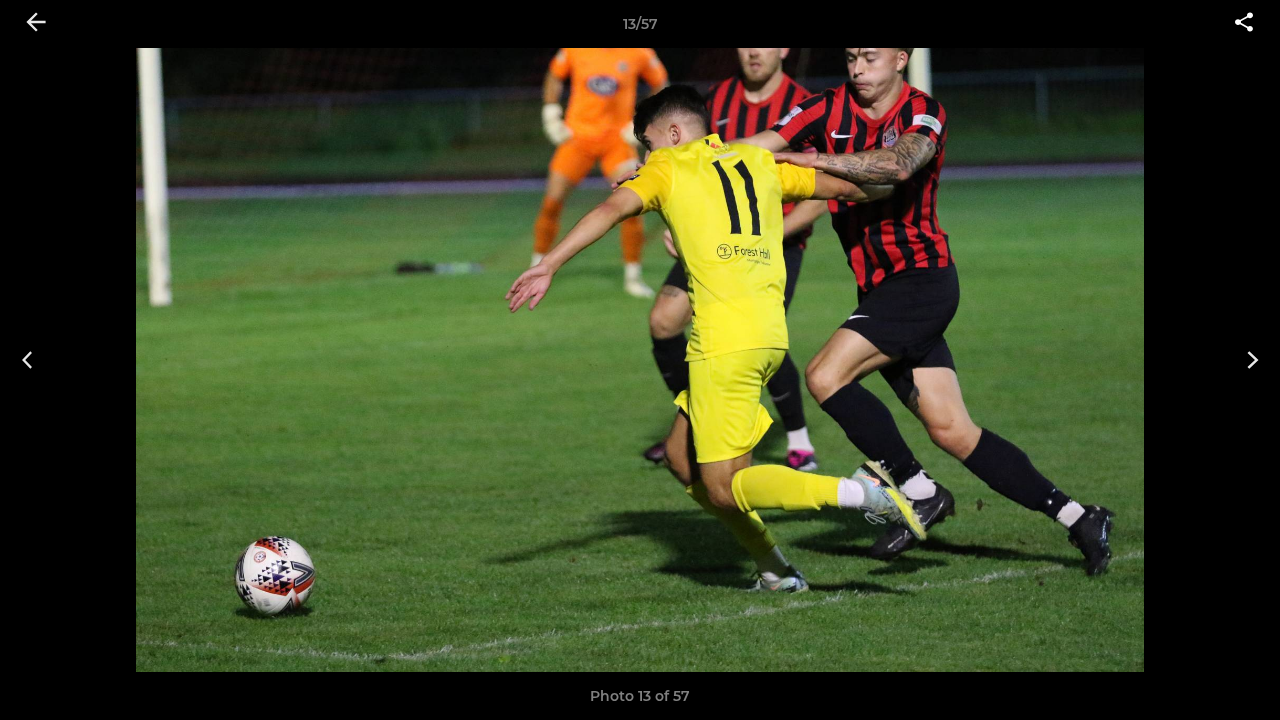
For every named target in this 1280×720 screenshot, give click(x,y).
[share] (1244, 24)
